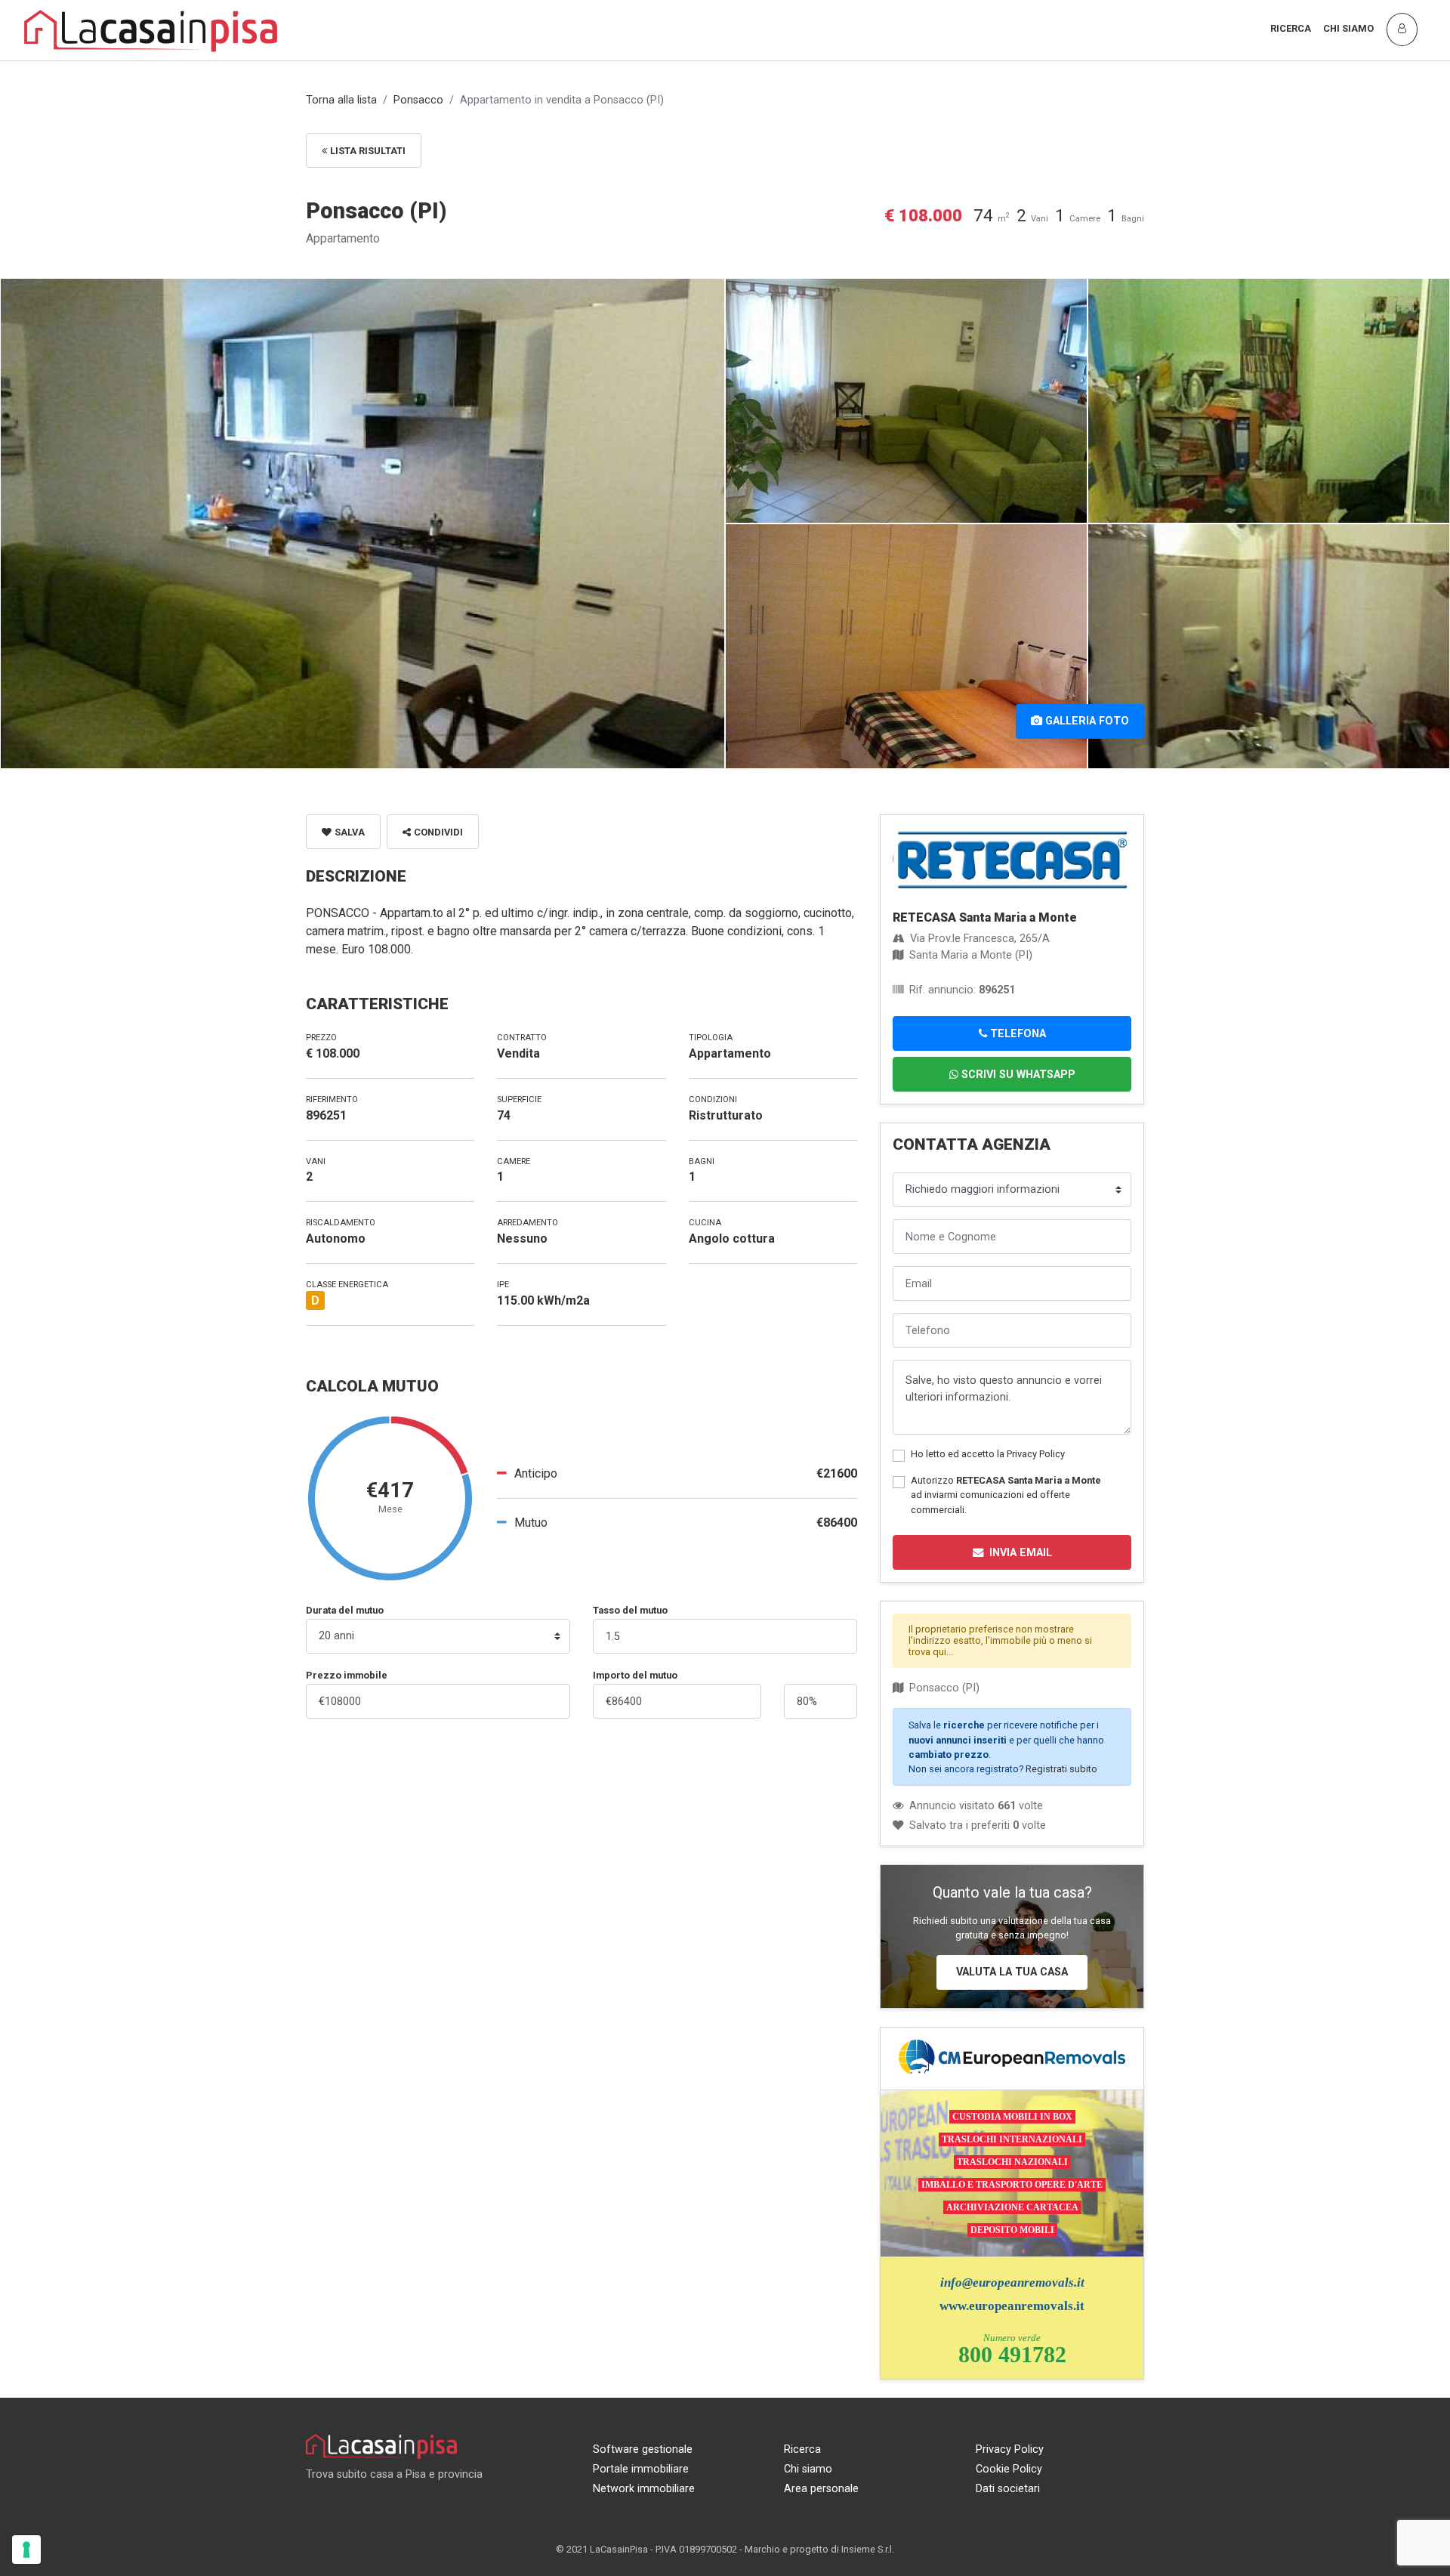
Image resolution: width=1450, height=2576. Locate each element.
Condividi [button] (438, 832)
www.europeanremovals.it (1012, 2306)
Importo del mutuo (635, 1675)
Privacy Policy (1036, 1454)
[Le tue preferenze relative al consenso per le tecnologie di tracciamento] (26, 2550)
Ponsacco (418, 100)
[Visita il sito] (1012, 2057)
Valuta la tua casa (1012, 1972)
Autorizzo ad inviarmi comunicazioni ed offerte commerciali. (1006, 1495)
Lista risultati (368, 151)
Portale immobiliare (641, 2469)
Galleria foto (1087, 721)
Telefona (1018, 1034)
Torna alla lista (341, 100)
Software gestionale (643, 2449)
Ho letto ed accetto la (988, 1454)
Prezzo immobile (347, 1675)
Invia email (1021, 1553)
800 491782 (1012, 2354)
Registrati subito (1061, 1769)
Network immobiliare (644, 2489)
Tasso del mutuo (630, 1610)
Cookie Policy (1009, 2469)
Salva (350, 832)
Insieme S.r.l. (868, 2549)
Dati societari (1008, 2489)
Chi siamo (1348, 28)
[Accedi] (1402, 29)
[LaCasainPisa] (151, 29)
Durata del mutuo (345, 1610)
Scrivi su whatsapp (1018, 1075)
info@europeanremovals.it (1012, 2283)
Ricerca (1291, 28)
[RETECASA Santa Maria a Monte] (1012, 859)
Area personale (821, 2489)
